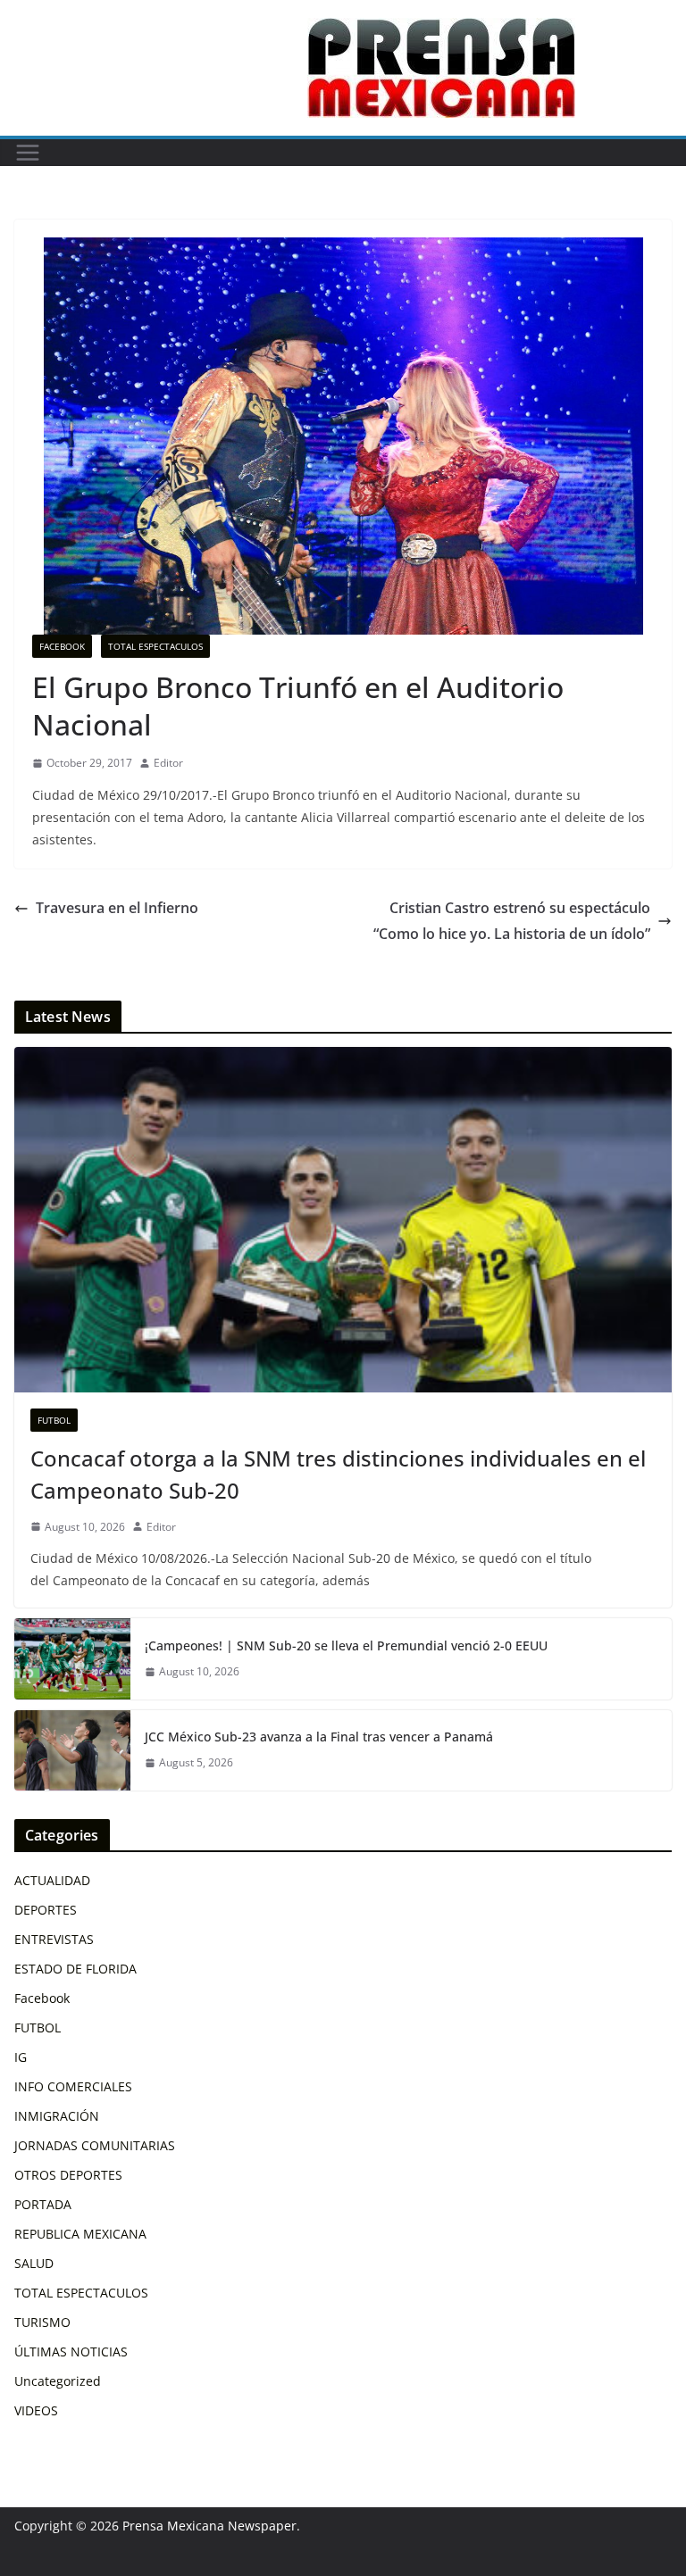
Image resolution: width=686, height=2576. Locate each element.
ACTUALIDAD (52, 1880)
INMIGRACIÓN (57, 2116)
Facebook (62, 646)
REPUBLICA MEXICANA (80, 2234)
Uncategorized (58, 2381)
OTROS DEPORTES (68, 2175)
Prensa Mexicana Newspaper (209, 2526)
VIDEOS (36, 2410)
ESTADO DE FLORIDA (75, 1969)
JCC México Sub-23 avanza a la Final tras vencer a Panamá (319, 1737)
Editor (168, 763)
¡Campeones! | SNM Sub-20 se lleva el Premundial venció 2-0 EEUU (346, 1645)
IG (21, 2057)
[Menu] (28, 153)
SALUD (34, 2263)
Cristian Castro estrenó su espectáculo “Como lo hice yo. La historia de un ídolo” (512, 921)
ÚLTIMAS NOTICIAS (71, 2352)
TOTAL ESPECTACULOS (155, 646)
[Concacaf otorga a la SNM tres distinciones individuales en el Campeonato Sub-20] (343, 1220)
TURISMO (42, 2322)
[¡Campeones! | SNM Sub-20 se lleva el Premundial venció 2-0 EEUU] (72, 1658)
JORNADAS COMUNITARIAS (95, 2145)
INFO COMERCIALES (73, 2086)
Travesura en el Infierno (117, 908)
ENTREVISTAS (54, 1939)
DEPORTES (46, 1910)
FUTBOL (54, 1420)
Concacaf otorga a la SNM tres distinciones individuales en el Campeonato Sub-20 (338, 1474)
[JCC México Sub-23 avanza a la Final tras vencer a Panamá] (72, 1750)
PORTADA (43, 2204)
